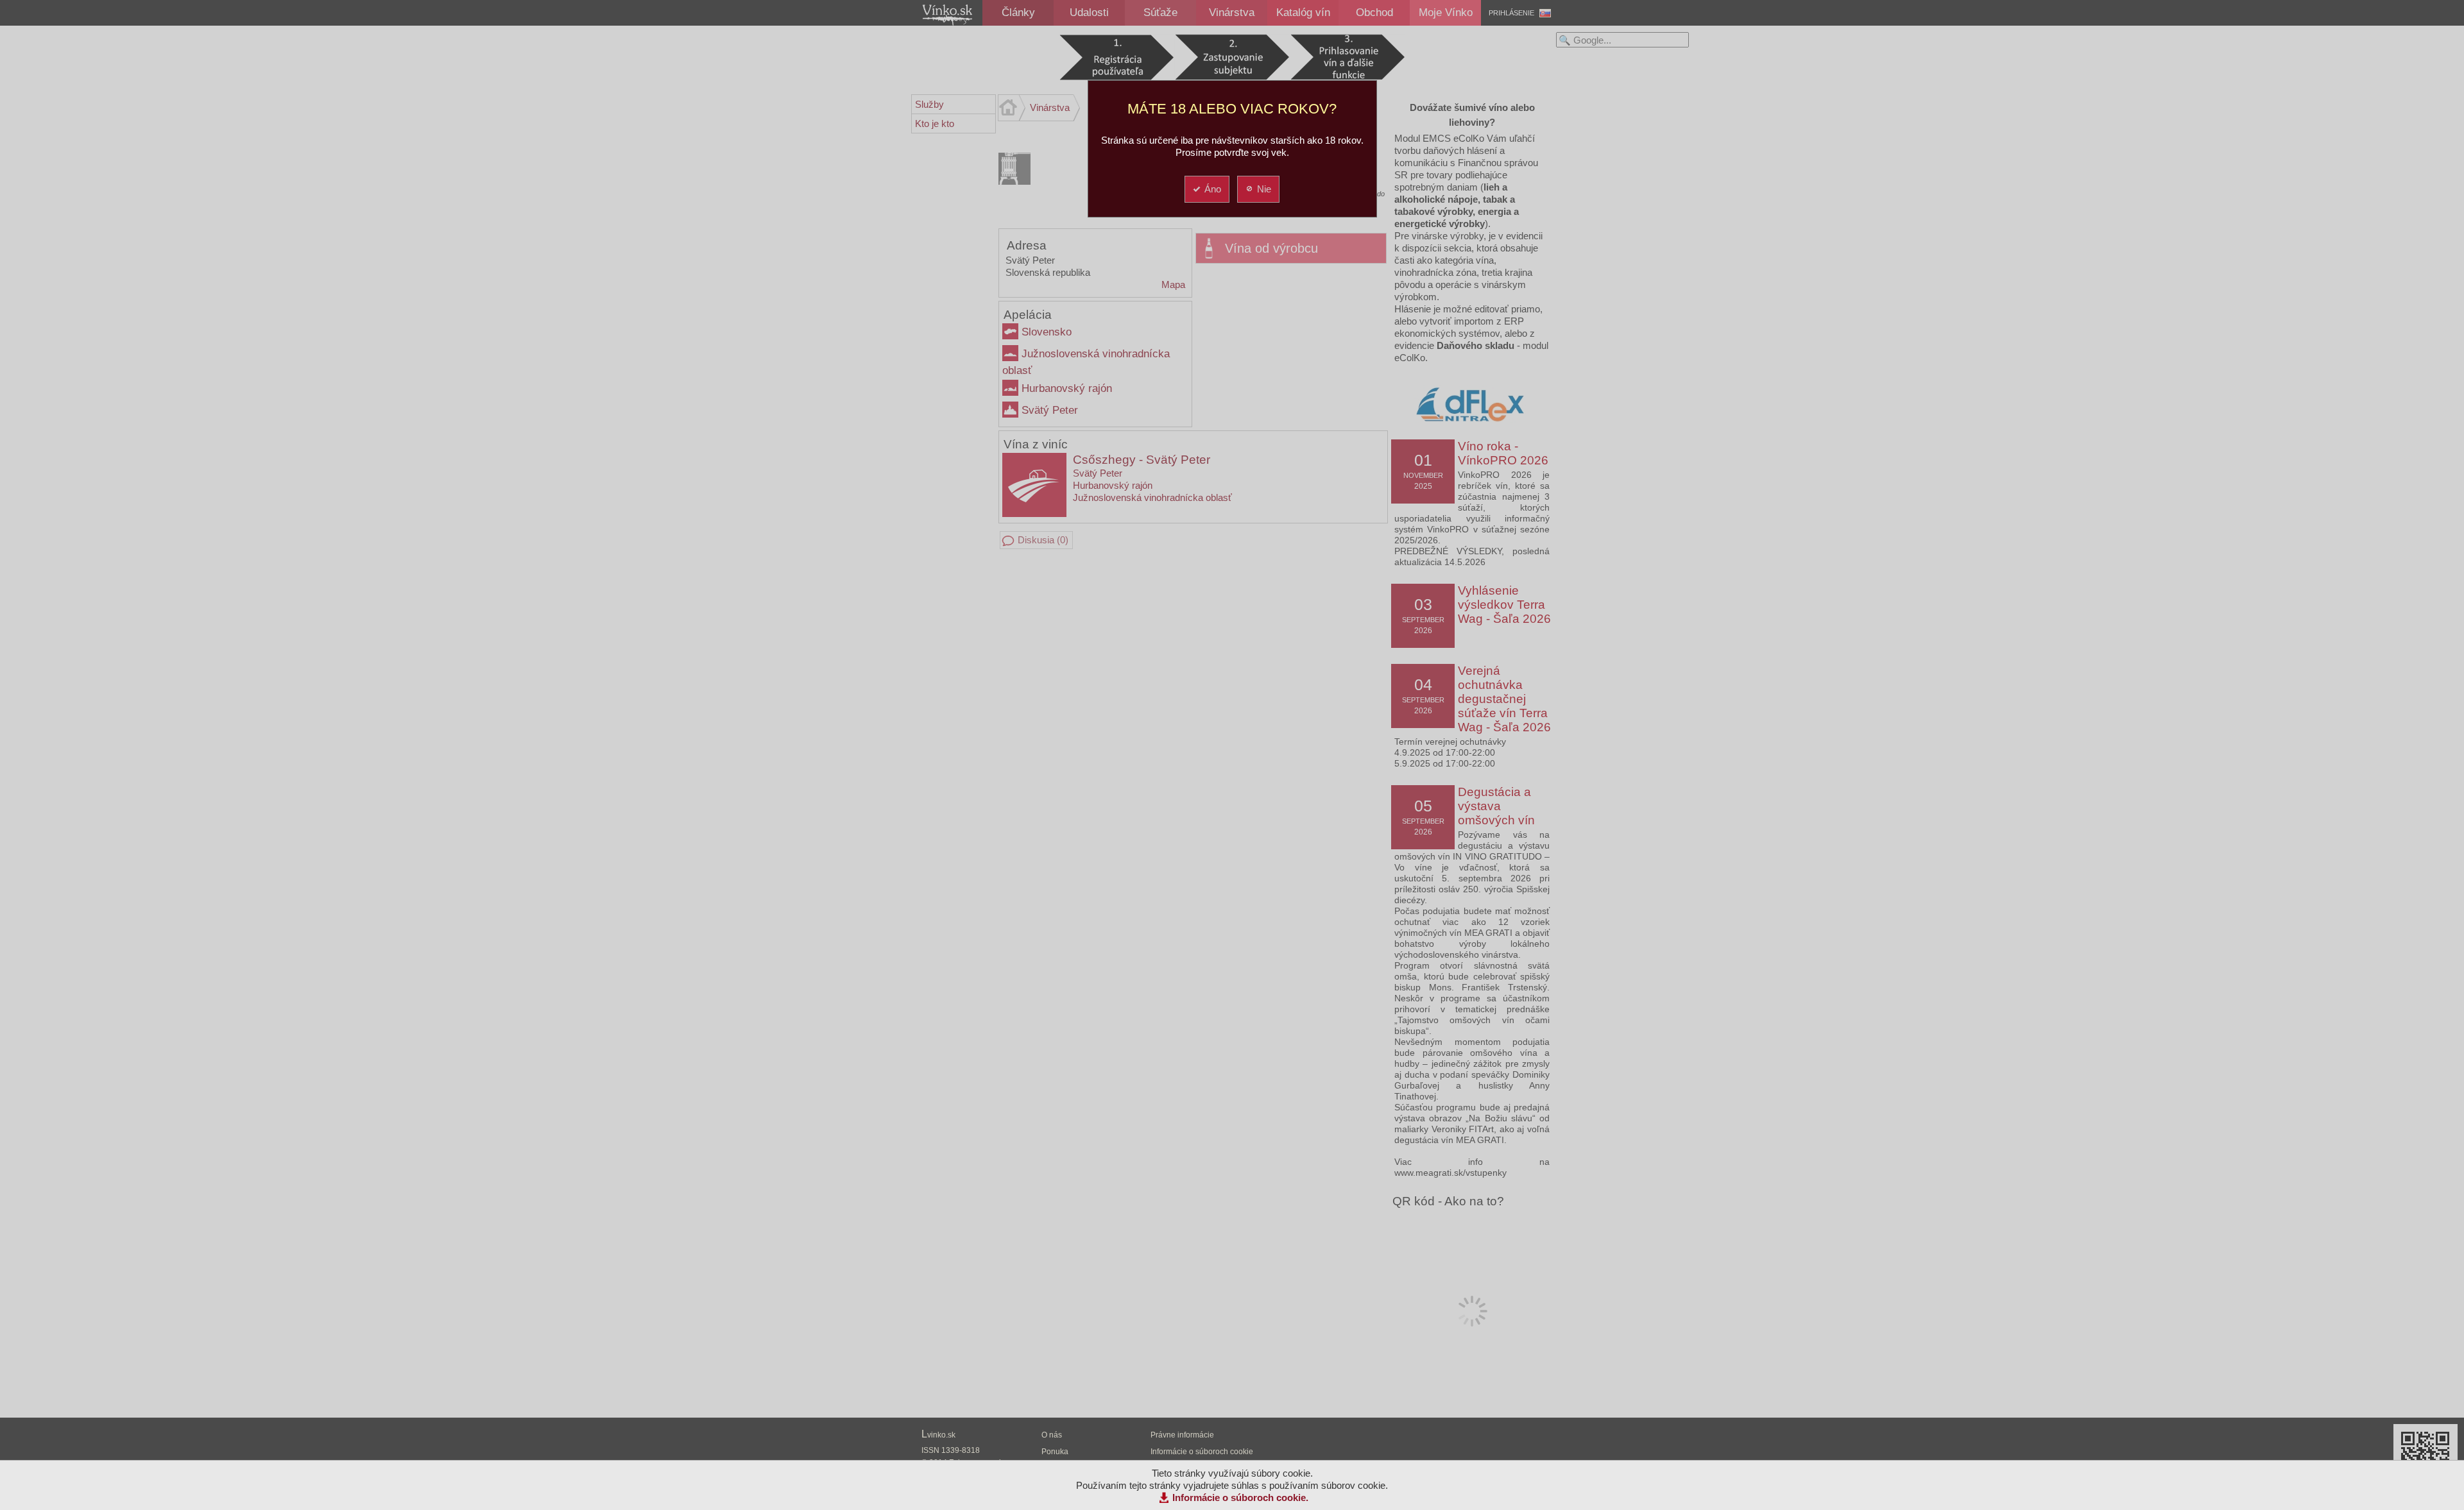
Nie (1264, 189)
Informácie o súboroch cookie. (1240, 1497)
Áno (1213, 189)
